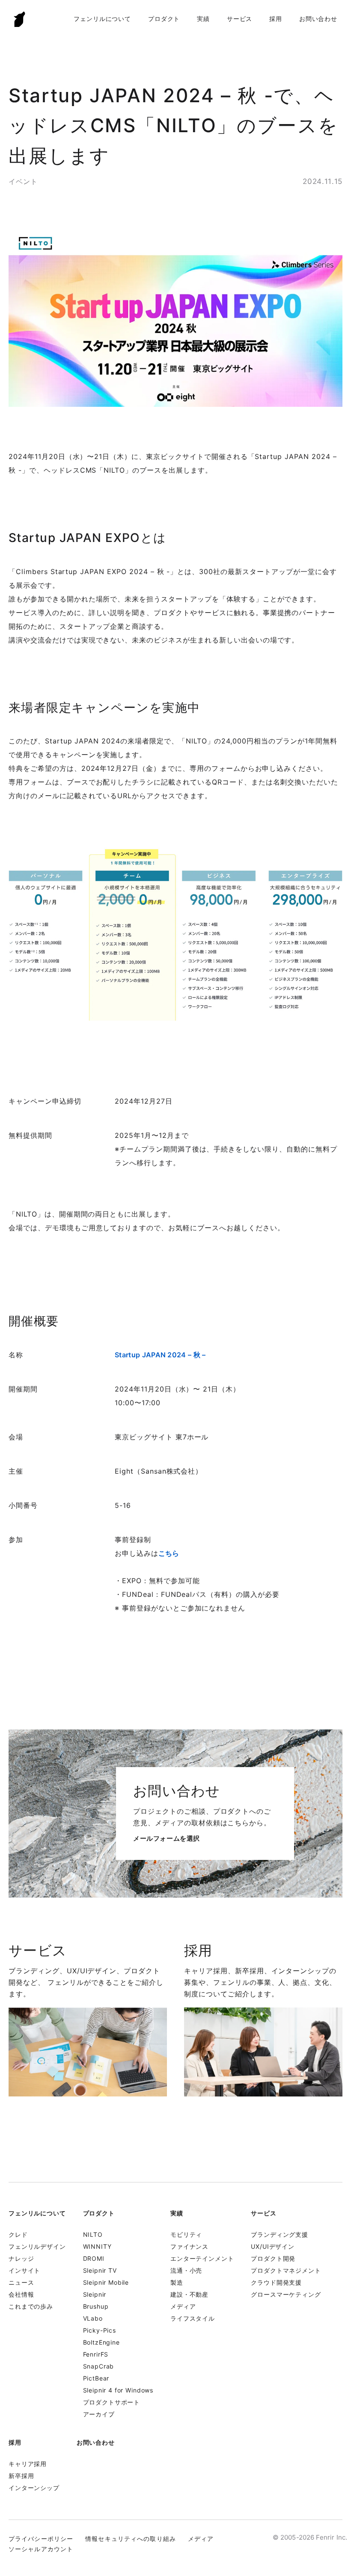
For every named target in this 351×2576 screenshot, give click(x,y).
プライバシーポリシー (41, 2539)
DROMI (94, 2258)
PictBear (96, 2378)
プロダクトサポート (112, 2402)
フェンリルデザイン (37, 2246)
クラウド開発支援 (276, 2282)
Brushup (96, 2306)
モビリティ (186, 2234)
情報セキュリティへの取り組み (131, 2539)
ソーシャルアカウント (41, 2549)
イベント (23, 181)
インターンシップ (34, 2488)
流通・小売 (186, 2270)
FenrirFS (96, 2354)
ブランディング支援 (280, 2234)
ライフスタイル (193, 2318)
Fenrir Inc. (20, 19)
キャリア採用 (28, 2464)
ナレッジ (21, 2258)
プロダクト (164, 19)
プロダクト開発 (273, 2258)
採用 (276, 19)
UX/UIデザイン (273, 2246)
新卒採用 (21, 2476)
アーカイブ (99, 2414)
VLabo (93, 2318)
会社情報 (21, 2294)
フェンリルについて (102, 19)
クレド (18, 2234)
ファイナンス (189, 2246)
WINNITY (97, 2246)
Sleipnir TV (100, 2270)
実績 (203, 19)
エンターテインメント (202, 2258)
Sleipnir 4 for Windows (118, 2390)
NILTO (93, 2234)
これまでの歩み (31, 2306)
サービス (239, 19)
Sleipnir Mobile (106, 2282)
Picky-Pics (100, 2330)
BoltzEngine (101, 2342)
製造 (177, 2282)
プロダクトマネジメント (286, 2270)
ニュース (21, 2282)
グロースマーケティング (286, 2294)
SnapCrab (99, 2366)
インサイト (24, 2270)
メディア (183, 2306)
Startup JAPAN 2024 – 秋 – (160, 1355)
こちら (169, 1553)
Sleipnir (95, 2294)
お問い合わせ (318, 19)
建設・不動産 (189, 2294)
